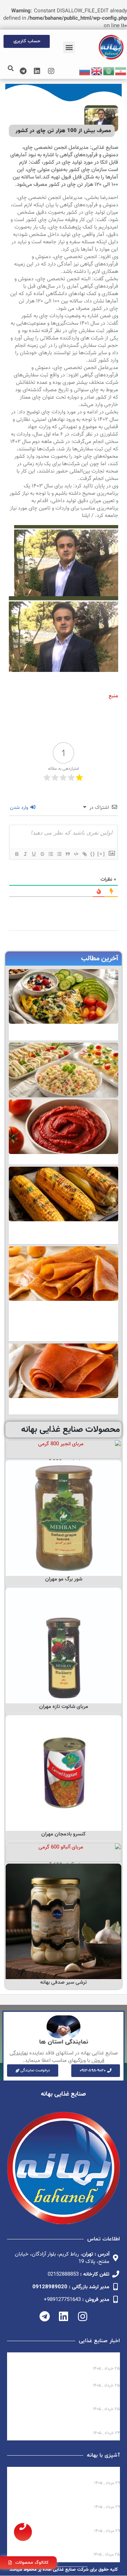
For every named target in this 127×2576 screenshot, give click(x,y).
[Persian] (121, 71)
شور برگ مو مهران (64, 1579)
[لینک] (84, 854)
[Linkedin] (37, 71)
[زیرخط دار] (34, 854)
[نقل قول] (67, 854)
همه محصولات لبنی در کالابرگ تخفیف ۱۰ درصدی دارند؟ (64, 2359)
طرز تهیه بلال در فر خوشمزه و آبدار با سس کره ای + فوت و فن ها (66, 2545)
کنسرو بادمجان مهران (64, 1834)
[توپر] (17, 854)
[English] (97, 71)
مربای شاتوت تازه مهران (64, 1707)
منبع (113, 696)
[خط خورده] (42, 854)
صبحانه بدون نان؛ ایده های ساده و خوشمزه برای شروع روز (66, 2474)
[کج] (25, 854)
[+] (101, 854)
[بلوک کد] (76, 854)
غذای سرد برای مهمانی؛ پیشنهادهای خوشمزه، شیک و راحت (69, 2498)
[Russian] (85, 71)
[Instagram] (51, 71)
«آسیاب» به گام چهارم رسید (88, 2379)
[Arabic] (109, 71)
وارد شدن (20, 808)
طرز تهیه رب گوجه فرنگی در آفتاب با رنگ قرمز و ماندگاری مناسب (64, 2522)
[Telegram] (23, 71)
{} (93, 854)
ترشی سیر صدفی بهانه (64, 1982)
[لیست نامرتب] (59, 854)
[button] (69, 47)
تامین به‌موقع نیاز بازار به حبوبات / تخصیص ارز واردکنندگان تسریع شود (65, 2424)
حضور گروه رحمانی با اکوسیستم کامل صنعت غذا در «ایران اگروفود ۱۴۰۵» (64, 2400)
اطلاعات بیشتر (64, 1451)
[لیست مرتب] (50, 854)
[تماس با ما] (23, 2532)
